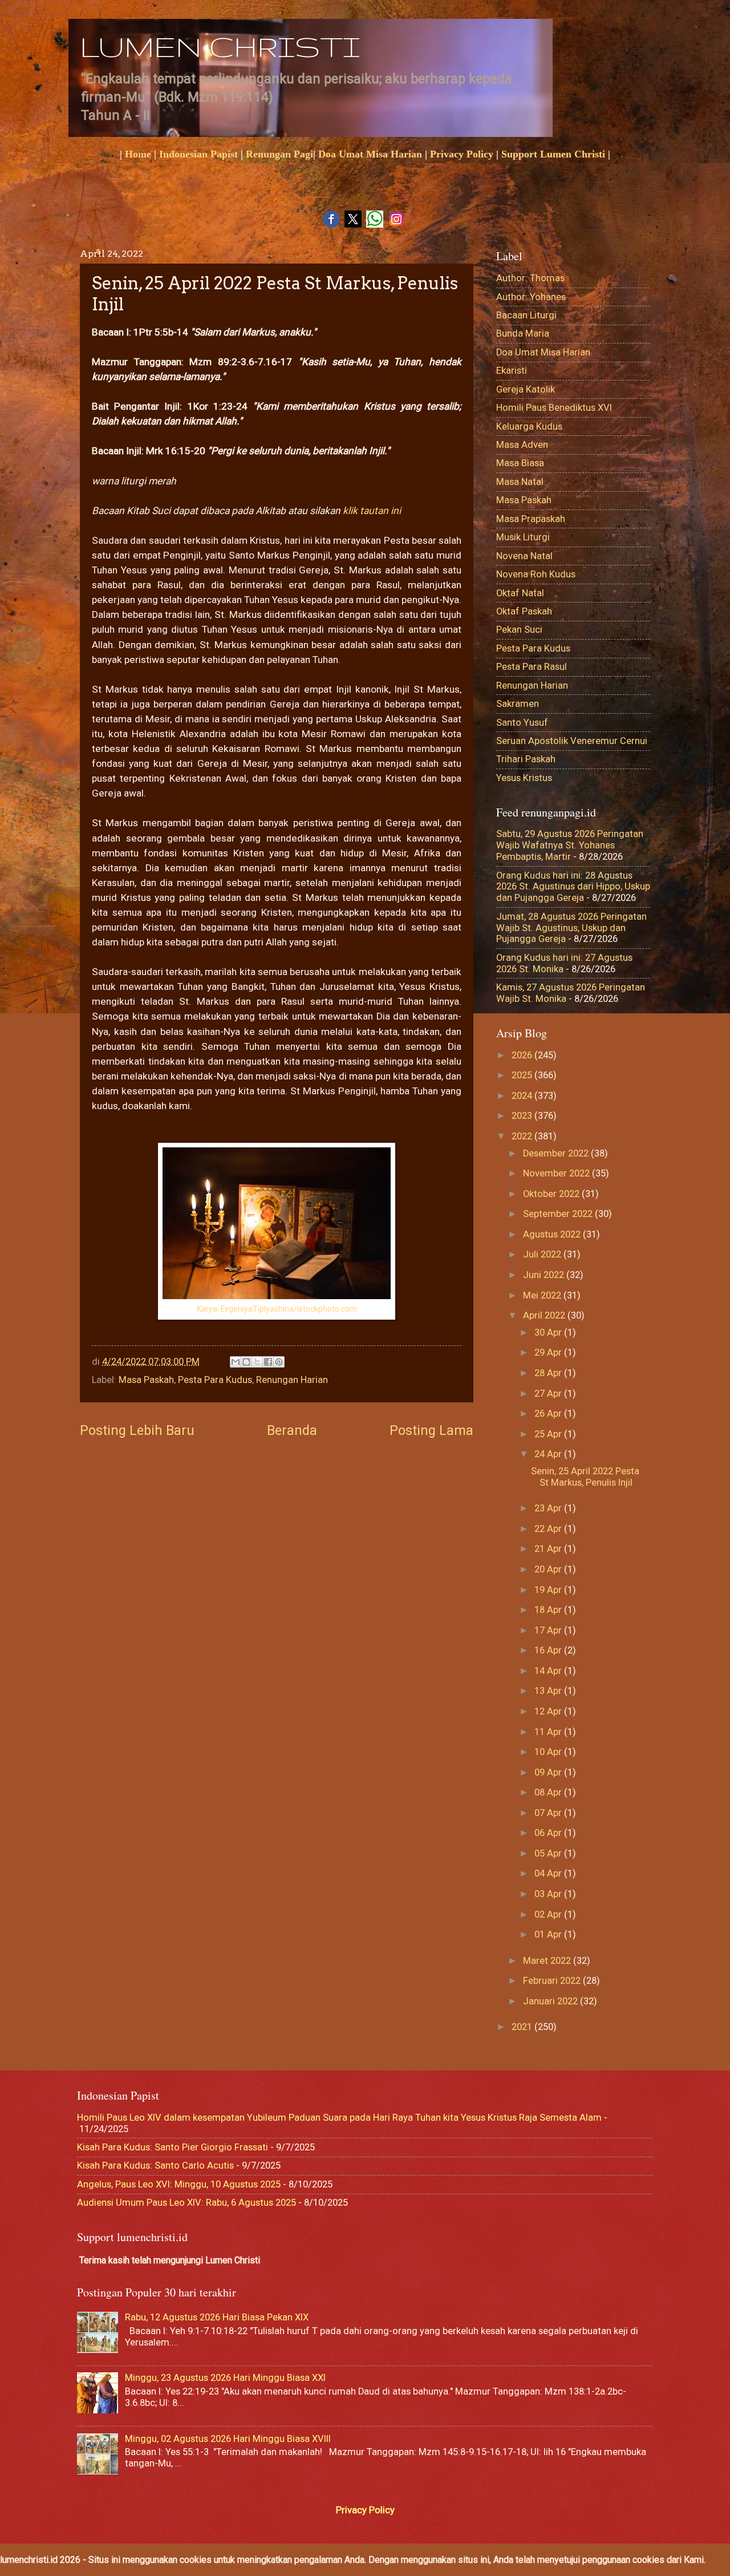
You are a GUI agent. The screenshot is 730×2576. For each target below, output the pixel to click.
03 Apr (549, 1894)
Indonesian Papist (198, 154)
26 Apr (549, 1414)
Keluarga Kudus (529, 426)
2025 (523, 1075)
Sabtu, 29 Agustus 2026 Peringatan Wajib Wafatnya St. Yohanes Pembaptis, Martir (570, 845)
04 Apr (549, 1873)
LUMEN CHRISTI (220, 46)
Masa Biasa (520, 463)
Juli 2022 (543, 1254)
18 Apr (549, 1610)
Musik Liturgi (523, 537)
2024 (523, 1096)
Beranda (292, 1430)
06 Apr (549, 1833)
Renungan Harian (292, 1380)
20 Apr (549, 1569)
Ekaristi (512, 371)
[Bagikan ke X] (257, 1362)
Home (138, 154)
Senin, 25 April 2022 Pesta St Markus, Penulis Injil (585, 1477)
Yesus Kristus (524, 778)
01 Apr (549, 1934)
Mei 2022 (543, 1295)
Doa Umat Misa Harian (370, 154)
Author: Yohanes (531, 297)
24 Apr (549, 1454)
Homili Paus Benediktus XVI (554, 408)
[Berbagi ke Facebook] (268, 1362)
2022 (523, 1136)
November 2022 (557, 1173)
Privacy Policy (462, 154)
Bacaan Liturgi (526, 315)
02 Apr (549, 1914)
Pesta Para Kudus (215, 1380)
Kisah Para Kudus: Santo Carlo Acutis (155, 2165)
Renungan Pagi (279, 154)
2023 (523, 1116)
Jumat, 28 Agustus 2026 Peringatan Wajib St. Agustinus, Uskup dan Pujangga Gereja (571, 928)
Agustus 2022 (553, 1234)
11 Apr (549, 1732)
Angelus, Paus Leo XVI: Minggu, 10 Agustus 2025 (179, 2184)
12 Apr (549, 1711)
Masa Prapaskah (531, 519)
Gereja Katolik (526, 389)
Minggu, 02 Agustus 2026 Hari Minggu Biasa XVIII (228, 2439)
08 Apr (549, 1792)
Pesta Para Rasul (532, 667)
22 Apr (549, 1529)
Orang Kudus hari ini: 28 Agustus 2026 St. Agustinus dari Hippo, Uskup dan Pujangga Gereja (573, 887)
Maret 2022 (548, 1961)
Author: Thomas (530, 278)
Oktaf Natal (520, 593)
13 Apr (549, 1691)
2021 (523, 2027)
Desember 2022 (557, 1153)
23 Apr (549, 1508)
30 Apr (549, 1333)
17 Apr (549, 1630)
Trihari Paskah (526, 759)
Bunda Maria (523, 333)
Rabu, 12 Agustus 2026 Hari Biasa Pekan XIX (217, 2317)
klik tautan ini (371, 511)
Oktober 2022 (552, 1194)
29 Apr (549, 1352)
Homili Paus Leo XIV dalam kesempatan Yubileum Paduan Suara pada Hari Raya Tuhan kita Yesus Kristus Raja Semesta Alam (339, 2118)
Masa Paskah (146, 1380)
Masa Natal (520, 482)
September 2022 (559, 1214)
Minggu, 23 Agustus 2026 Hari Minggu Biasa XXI (225, 2378)
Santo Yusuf (522, 723)
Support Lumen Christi (553, 154)
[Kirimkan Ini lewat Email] (236, 1362)
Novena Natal (524, 556)
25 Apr (549, 1434)
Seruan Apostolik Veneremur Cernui (572, 741)
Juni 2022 (545, 1275)
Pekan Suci (519, 630)
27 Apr (549, 1394)
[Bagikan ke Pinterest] (279, 1362)
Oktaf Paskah (524, 611)
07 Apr (549, 1813)
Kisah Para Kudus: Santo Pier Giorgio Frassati (173, 2147)
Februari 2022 (553, 1981)
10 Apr (549, 1752)
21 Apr (549, 1549)
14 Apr (549, 1671)
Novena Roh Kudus (536, 574)
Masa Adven (522, 445)
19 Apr (549, 1590)
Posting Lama (431, 1430)
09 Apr (549, 1772)
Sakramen (518, 704)
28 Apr (549, 1373)
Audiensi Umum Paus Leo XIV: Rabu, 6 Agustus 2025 (186, 2203)
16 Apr (549, 1650)
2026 (523, 1055)
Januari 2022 (551, 2001)
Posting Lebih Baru (137, 1430)
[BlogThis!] (246, 1362)
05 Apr (549, 1853)
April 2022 (545, 1315)
